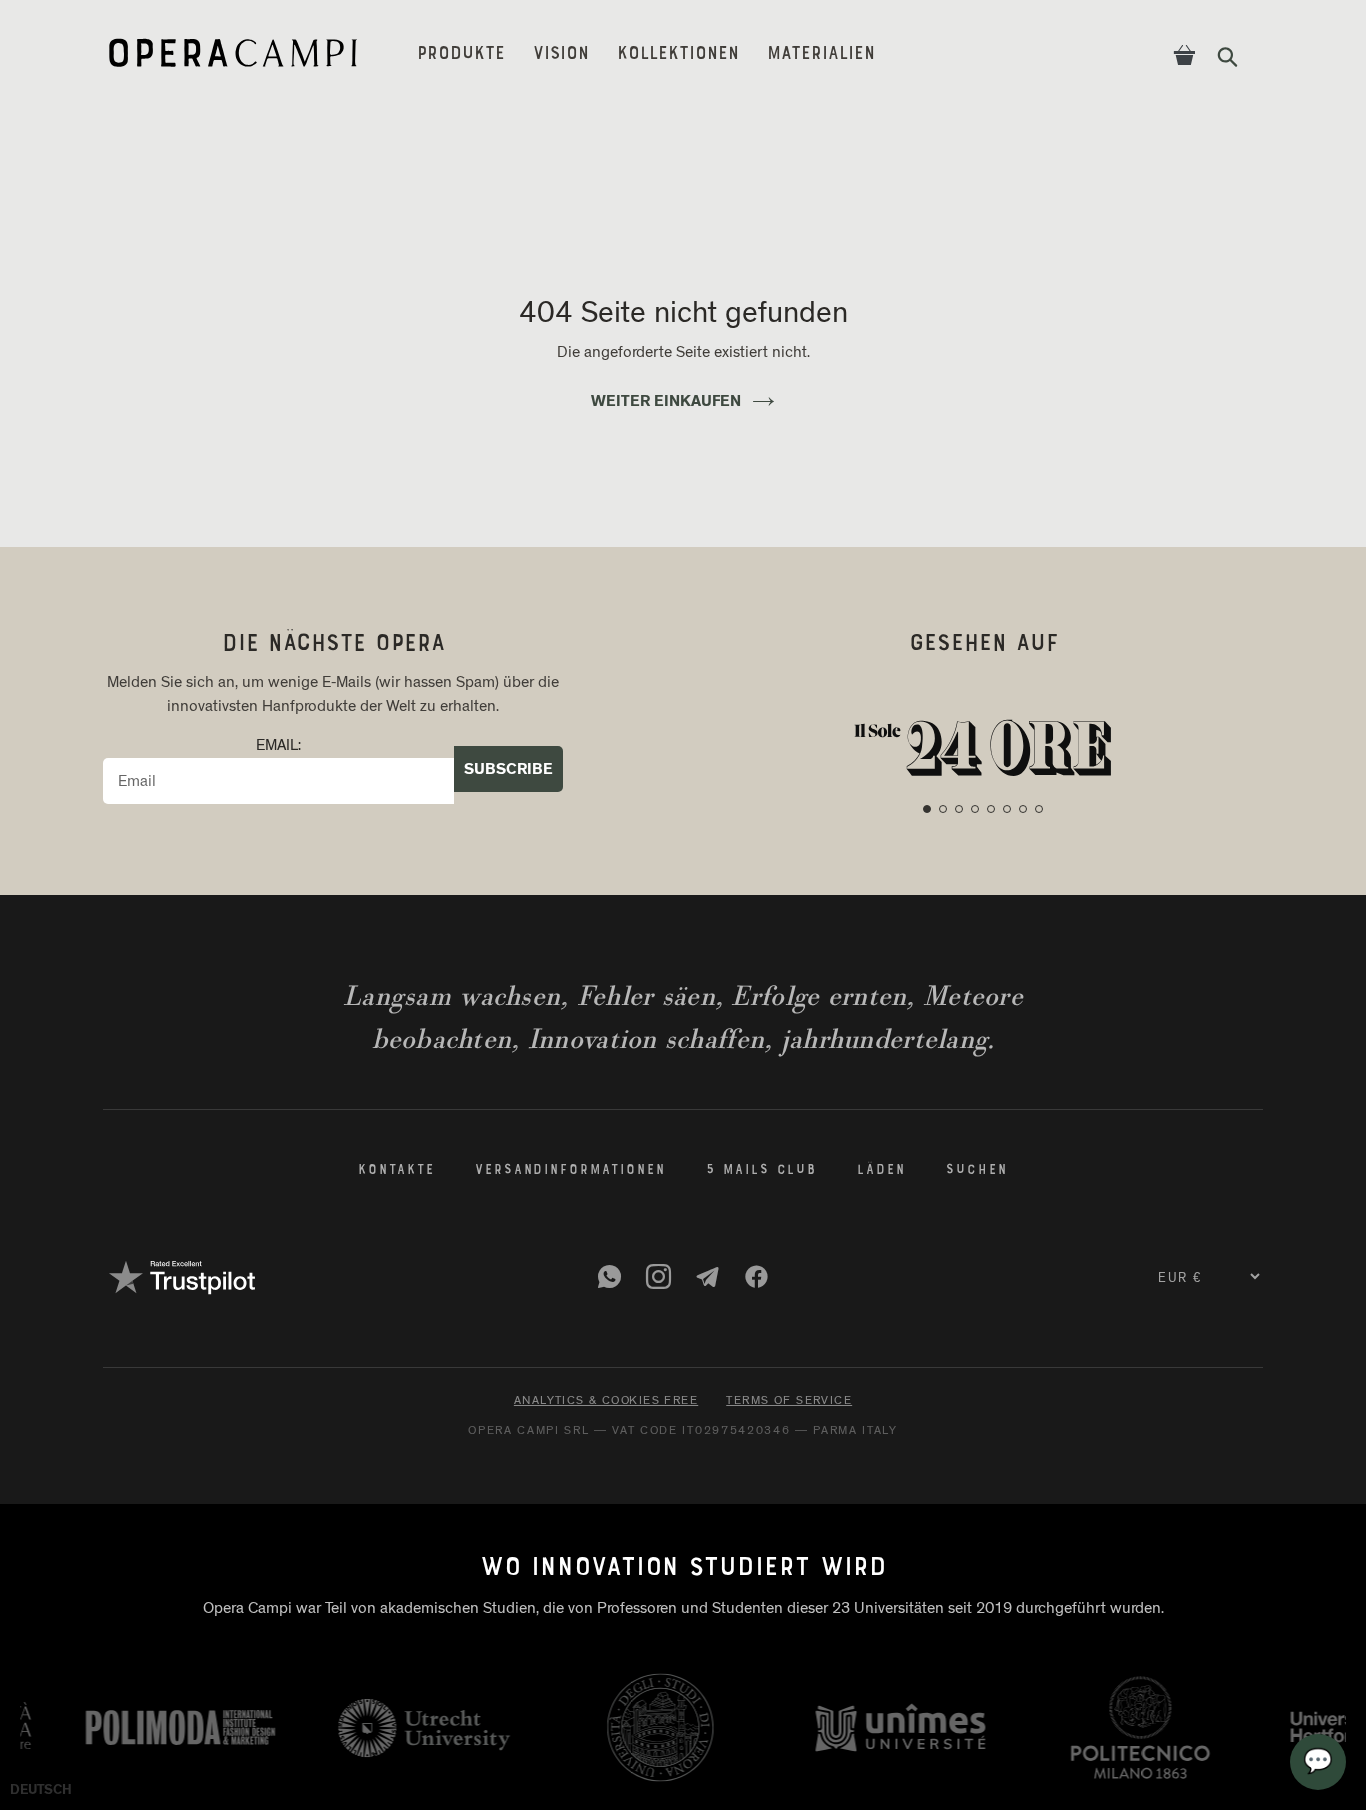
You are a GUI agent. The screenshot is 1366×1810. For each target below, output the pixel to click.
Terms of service (789, 1400)
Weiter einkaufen (666, 401)
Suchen (977, 1171)
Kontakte (396, 1171)
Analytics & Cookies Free (606, 1400)
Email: (278, 745)
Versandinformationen (570, 1171)
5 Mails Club (761, 1171)
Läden (881, 1171)
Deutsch (41, 1789)
